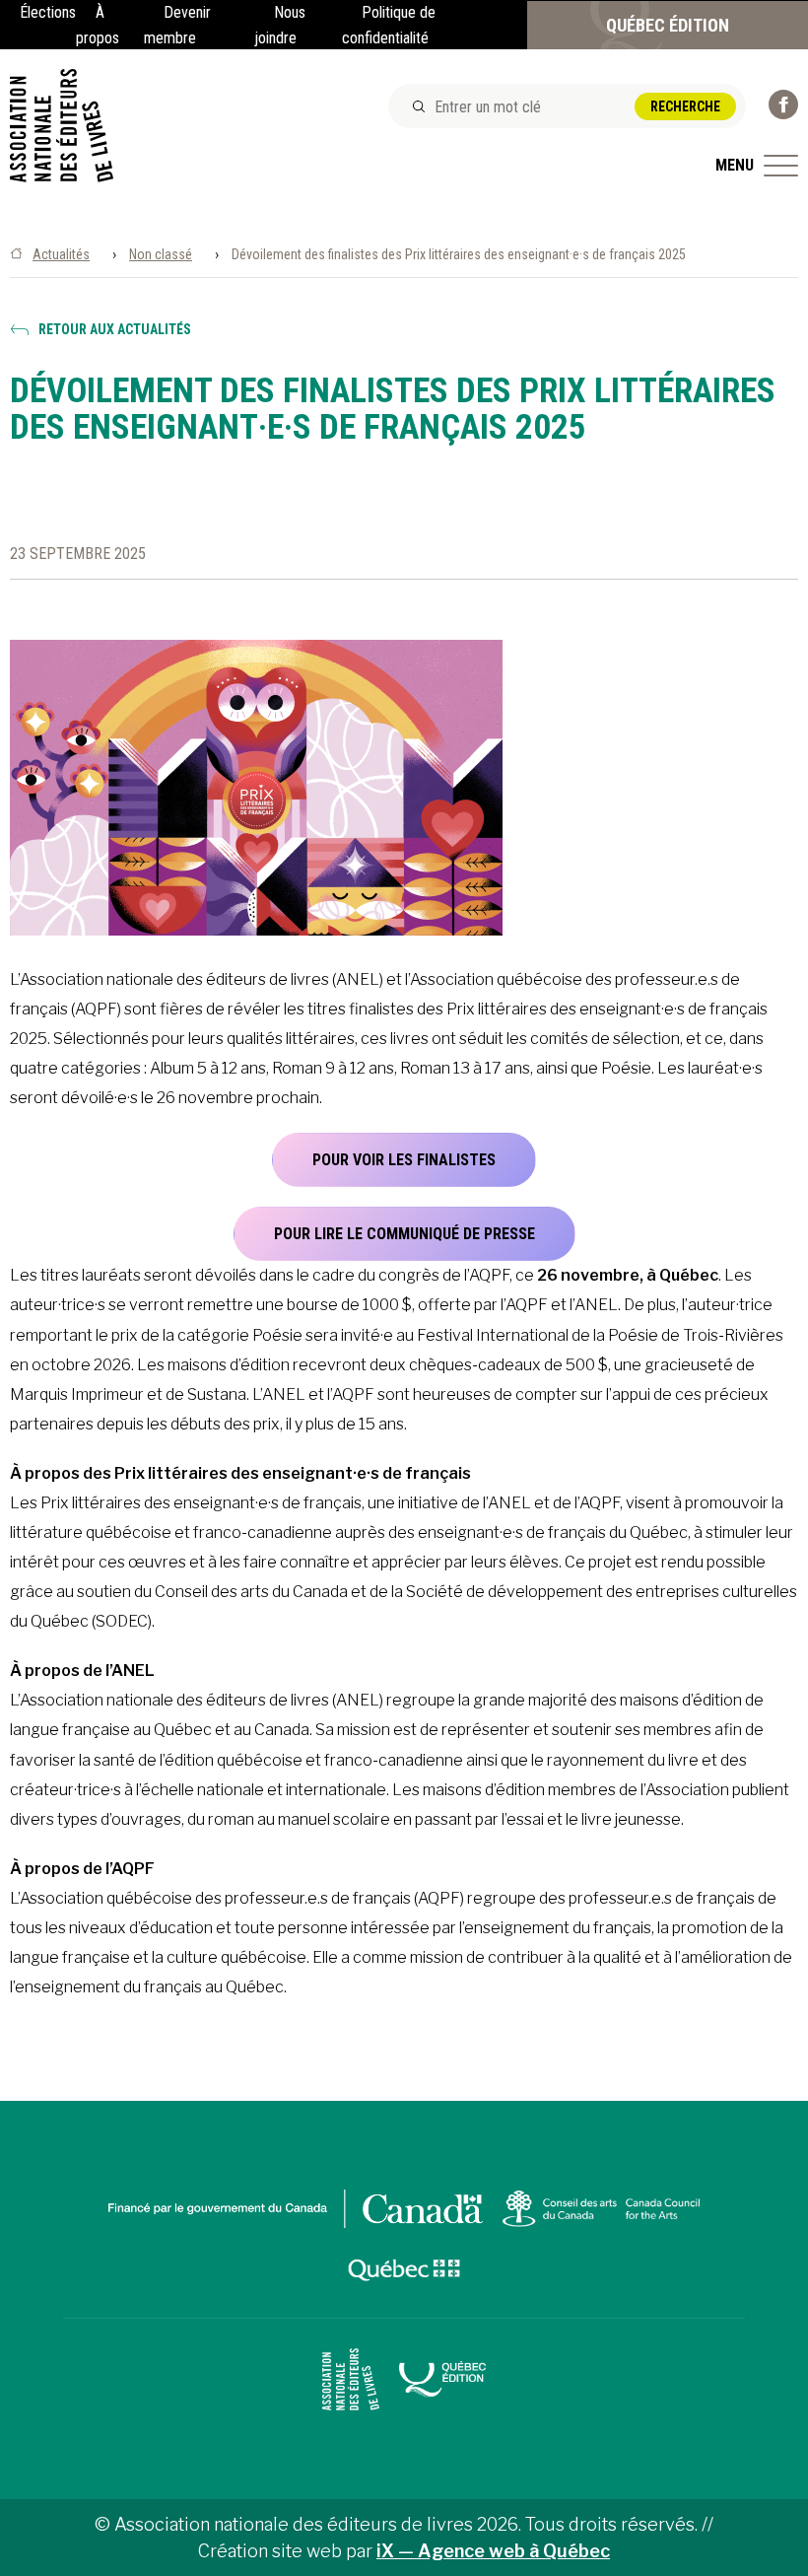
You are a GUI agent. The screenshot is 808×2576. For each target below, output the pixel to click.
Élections (48, 12)
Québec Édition (668, 25)
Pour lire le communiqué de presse (404, 1234)
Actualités (61, 254)
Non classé (161, 254)
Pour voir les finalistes (404, 1160)
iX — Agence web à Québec (493, 2551)
